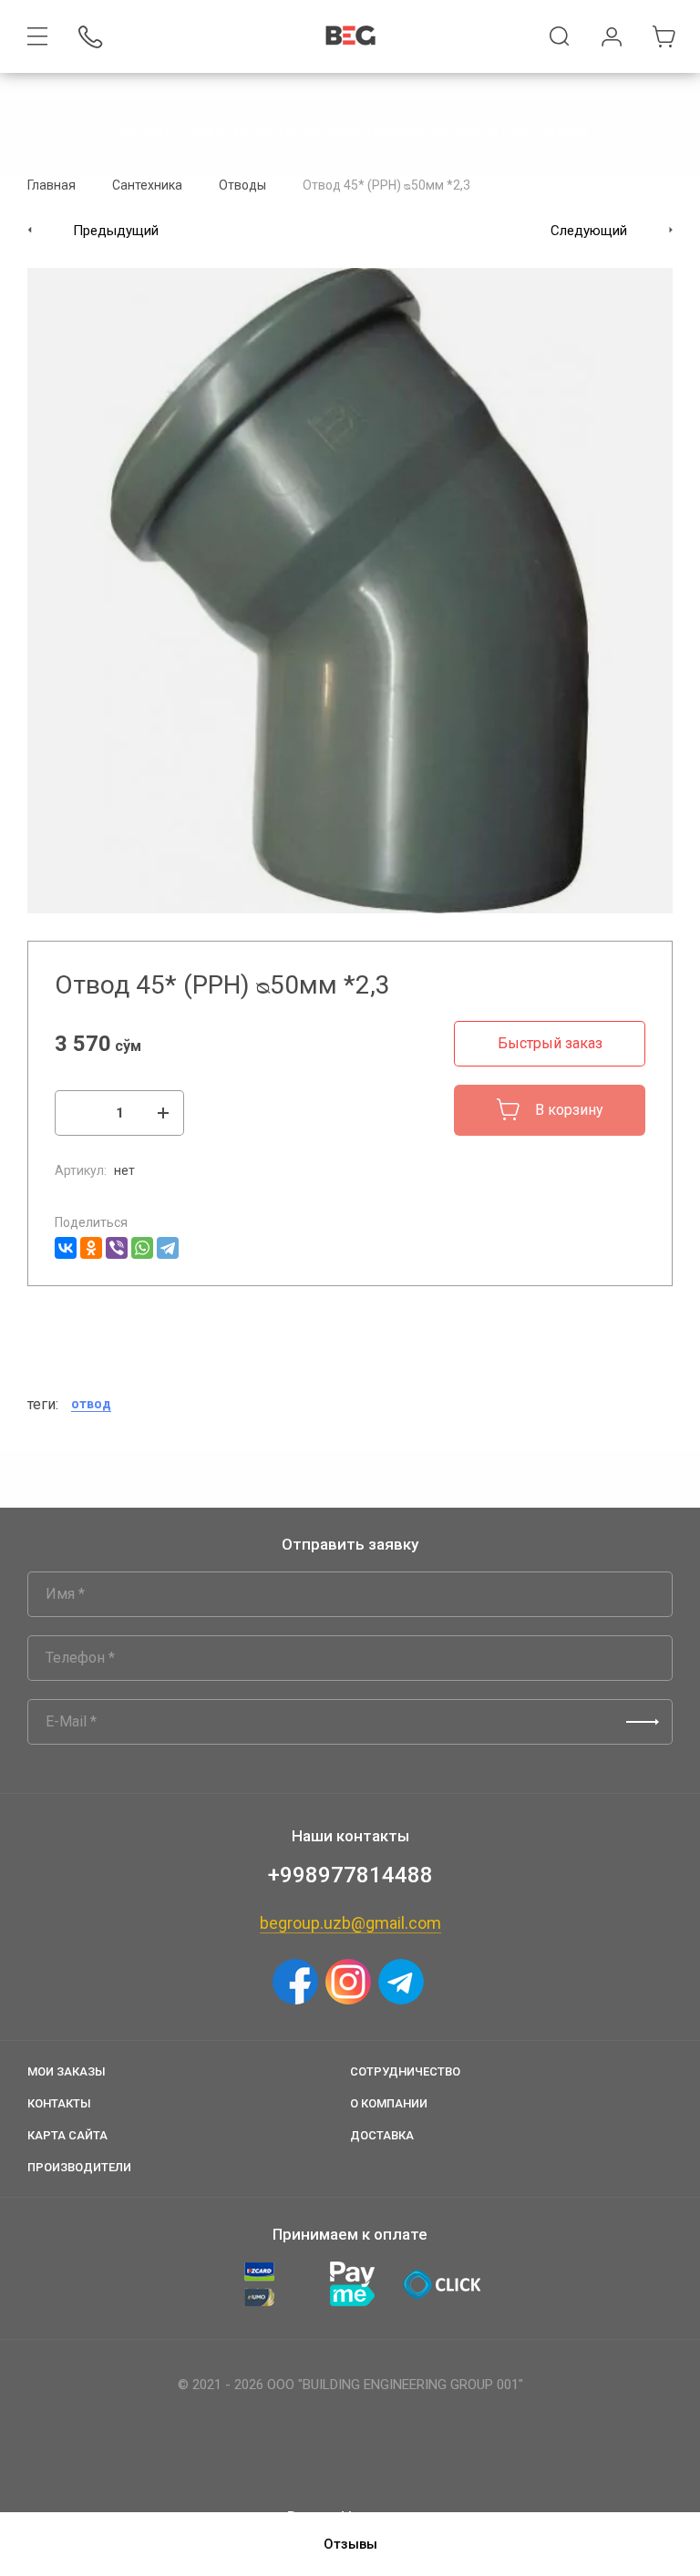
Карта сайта (67, 2135)
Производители (79, 2167)
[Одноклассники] (91, 1248)
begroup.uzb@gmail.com (350, 1923)
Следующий (589, 231)
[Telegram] (168, 1248)
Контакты (59, 2103)
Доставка (382, 2135)
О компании (389, 2103)
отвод (91, 1404)
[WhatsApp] (142, 1248)
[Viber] (117, 1248)
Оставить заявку (643, 1722)
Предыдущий (116, 231)
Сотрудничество (405, 2071)
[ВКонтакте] (66, 1248)
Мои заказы (67, 2071)
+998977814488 (350, 1875)
